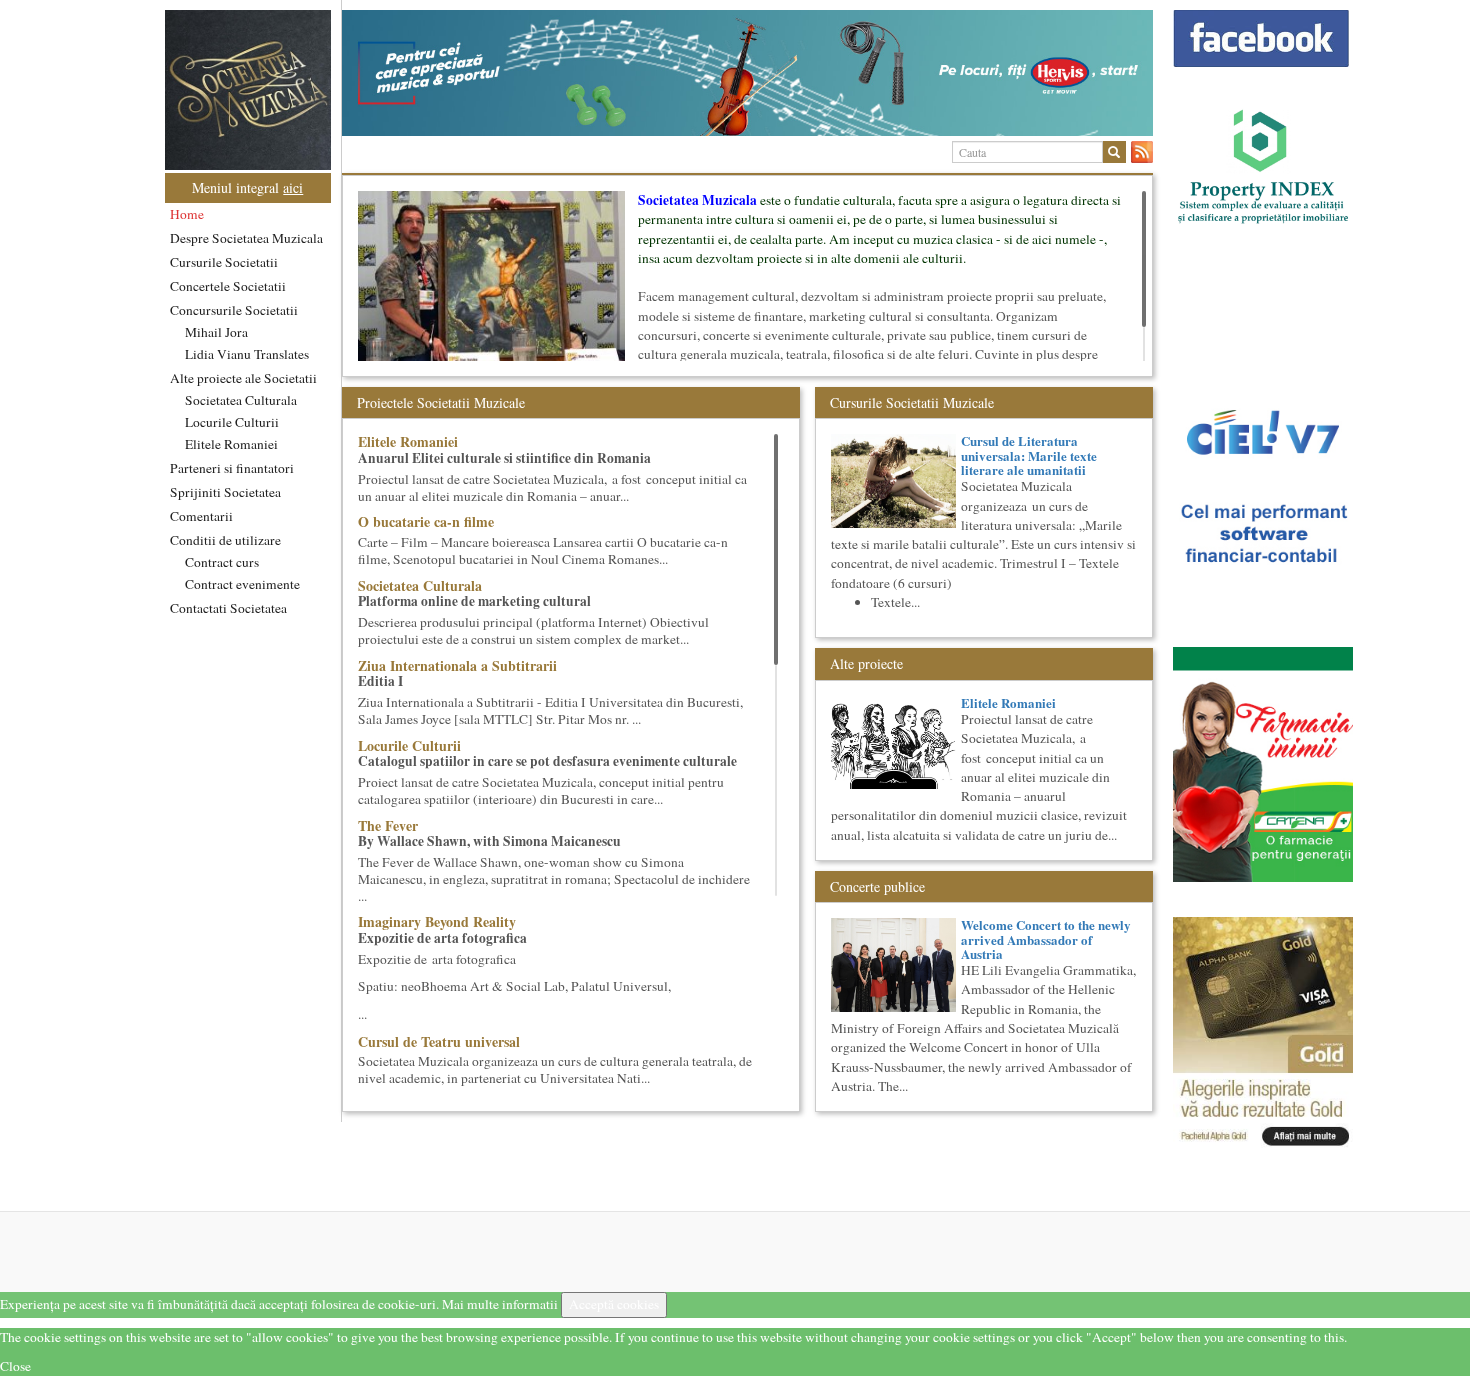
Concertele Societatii (228, 286)
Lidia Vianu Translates (247, 354)
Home (187, 214)
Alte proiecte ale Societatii (243, 378)
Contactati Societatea (228, 608)
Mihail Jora (216, 332)
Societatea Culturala (241, 400)
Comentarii (201, 516)
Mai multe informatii (500, 1304)
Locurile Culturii (232, 422)
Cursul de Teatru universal (439, 1041)
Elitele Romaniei (231, 444)
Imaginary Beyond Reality (437, 921)
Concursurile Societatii (234, 310)
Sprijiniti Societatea (225, 492)
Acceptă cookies (614, 1304)
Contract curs (222, 562)
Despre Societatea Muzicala (246, 238)
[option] (747, 73)
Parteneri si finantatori (232, 468)
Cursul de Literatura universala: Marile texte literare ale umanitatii (1029, 455)
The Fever (388, 825)
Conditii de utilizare (225, 540)
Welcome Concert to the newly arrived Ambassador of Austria (1046, 939)
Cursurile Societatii (224, 262)
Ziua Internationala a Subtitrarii (457, 665)
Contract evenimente (242, 584)
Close (15, 1366)
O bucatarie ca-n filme (426, 521)
